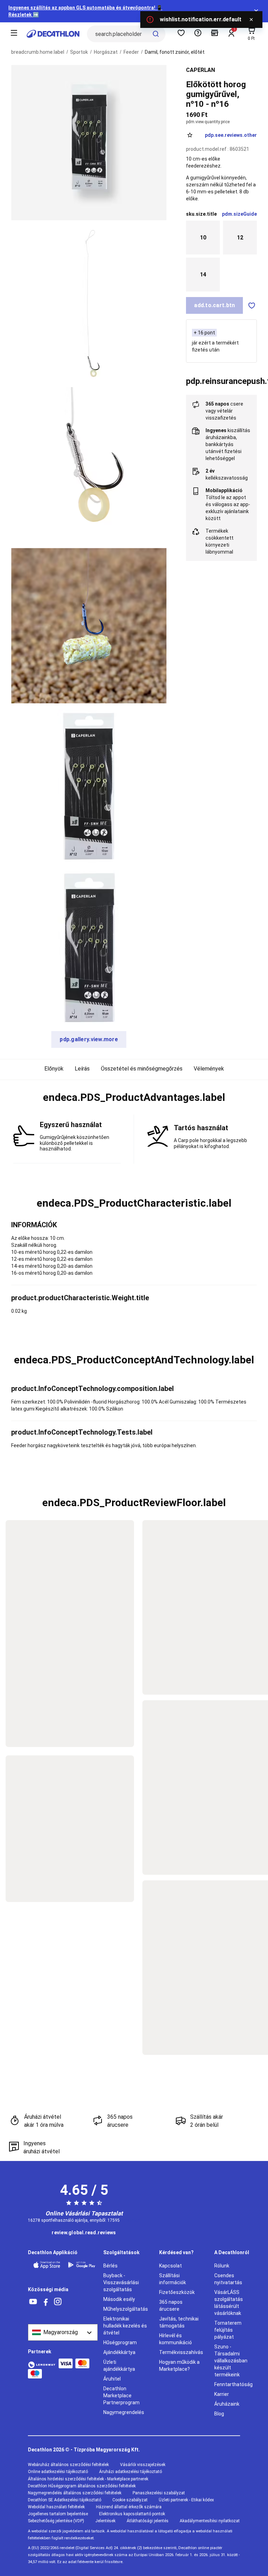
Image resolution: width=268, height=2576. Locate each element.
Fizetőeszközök (177, 2292)
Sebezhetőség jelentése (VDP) (56, 2521)
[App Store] (47, 2265)
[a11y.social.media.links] (33, 2302)
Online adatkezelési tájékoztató (58, 2472)
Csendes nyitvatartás (228, 2279)
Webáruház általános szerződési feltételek (68, 2465)
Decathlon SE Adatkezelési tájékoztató (65, 2500)
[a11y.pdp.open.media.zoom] (89, 143)
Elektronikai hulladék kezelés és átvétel (125, 2326)
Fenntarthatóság (233, 2384)
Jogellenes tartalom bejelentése (58, 2514)
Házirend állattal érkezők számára (129, 2507)
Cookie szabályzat (130, 2500)
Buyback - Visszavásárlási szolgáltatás (121, 2282)
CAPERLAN (200, 70)
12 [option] (240, 238)
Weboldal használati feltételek (56, 2507)
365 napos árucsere (171, 2305)
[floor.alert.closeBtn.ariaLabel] (251, 20)
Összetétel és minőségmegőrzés (142, 1069)
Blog (219, 2414)
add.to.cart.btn (214, 305)
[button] (134, 1097)
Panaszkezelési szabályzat (159, 2493)
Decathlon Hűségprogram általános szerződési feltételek (82, 2486)
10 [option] (203, 238)
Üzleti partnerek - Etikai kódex (186, 2500)
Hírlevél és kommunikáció (176, 2339)
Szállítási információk (173, 2279)
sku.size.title (201, 214)
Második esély (119, 2299)
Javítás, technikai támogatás (179, 2322)
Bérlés (110, 2266)
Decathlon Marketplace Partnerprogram (121, 2396)
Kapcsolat (170, 2266)
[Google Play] (82, 2265)
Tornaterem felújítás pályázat (228, 2330)
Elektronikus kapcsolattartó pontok (132, 2514)
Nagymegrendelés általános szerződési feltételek (75, 2493)
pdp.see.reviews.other (231, 135)
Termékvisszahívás (181, 2352)
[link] (84, 2233)
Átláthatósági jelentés (148, 2521)
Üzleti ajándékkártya (119, 2366)
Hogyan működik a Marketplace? (179, 2366)
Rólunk (222, 2266)
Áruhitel (112, 2379)
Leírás (82, 1069)
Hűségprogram (120, 2342)
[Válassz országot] (63, 2332)
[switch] (252, 305)
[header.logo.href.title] (53, 34)
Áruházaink (227, 2404)
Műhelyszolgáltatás (126, 2309)
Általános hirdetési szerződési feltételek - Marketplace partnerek (88, 2479)
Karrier (222, 2394)
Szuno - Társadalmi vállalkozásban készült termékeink (231, 2361)
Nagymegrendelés (124, 2412)
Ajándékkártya (119, 2352)
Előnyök (54, 1069)
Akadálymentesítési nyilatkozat (210, 2521)
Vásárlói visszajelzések (143, 2465)
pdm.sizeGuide (239, 214)
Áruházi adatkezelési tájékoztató (131, 2472)
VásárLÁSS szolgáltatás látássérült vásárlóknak (229, 2303)
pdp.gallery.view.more (89, 1039)
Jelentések (105, 2521)
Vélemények (209, 1069)
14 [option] (203, 274)
